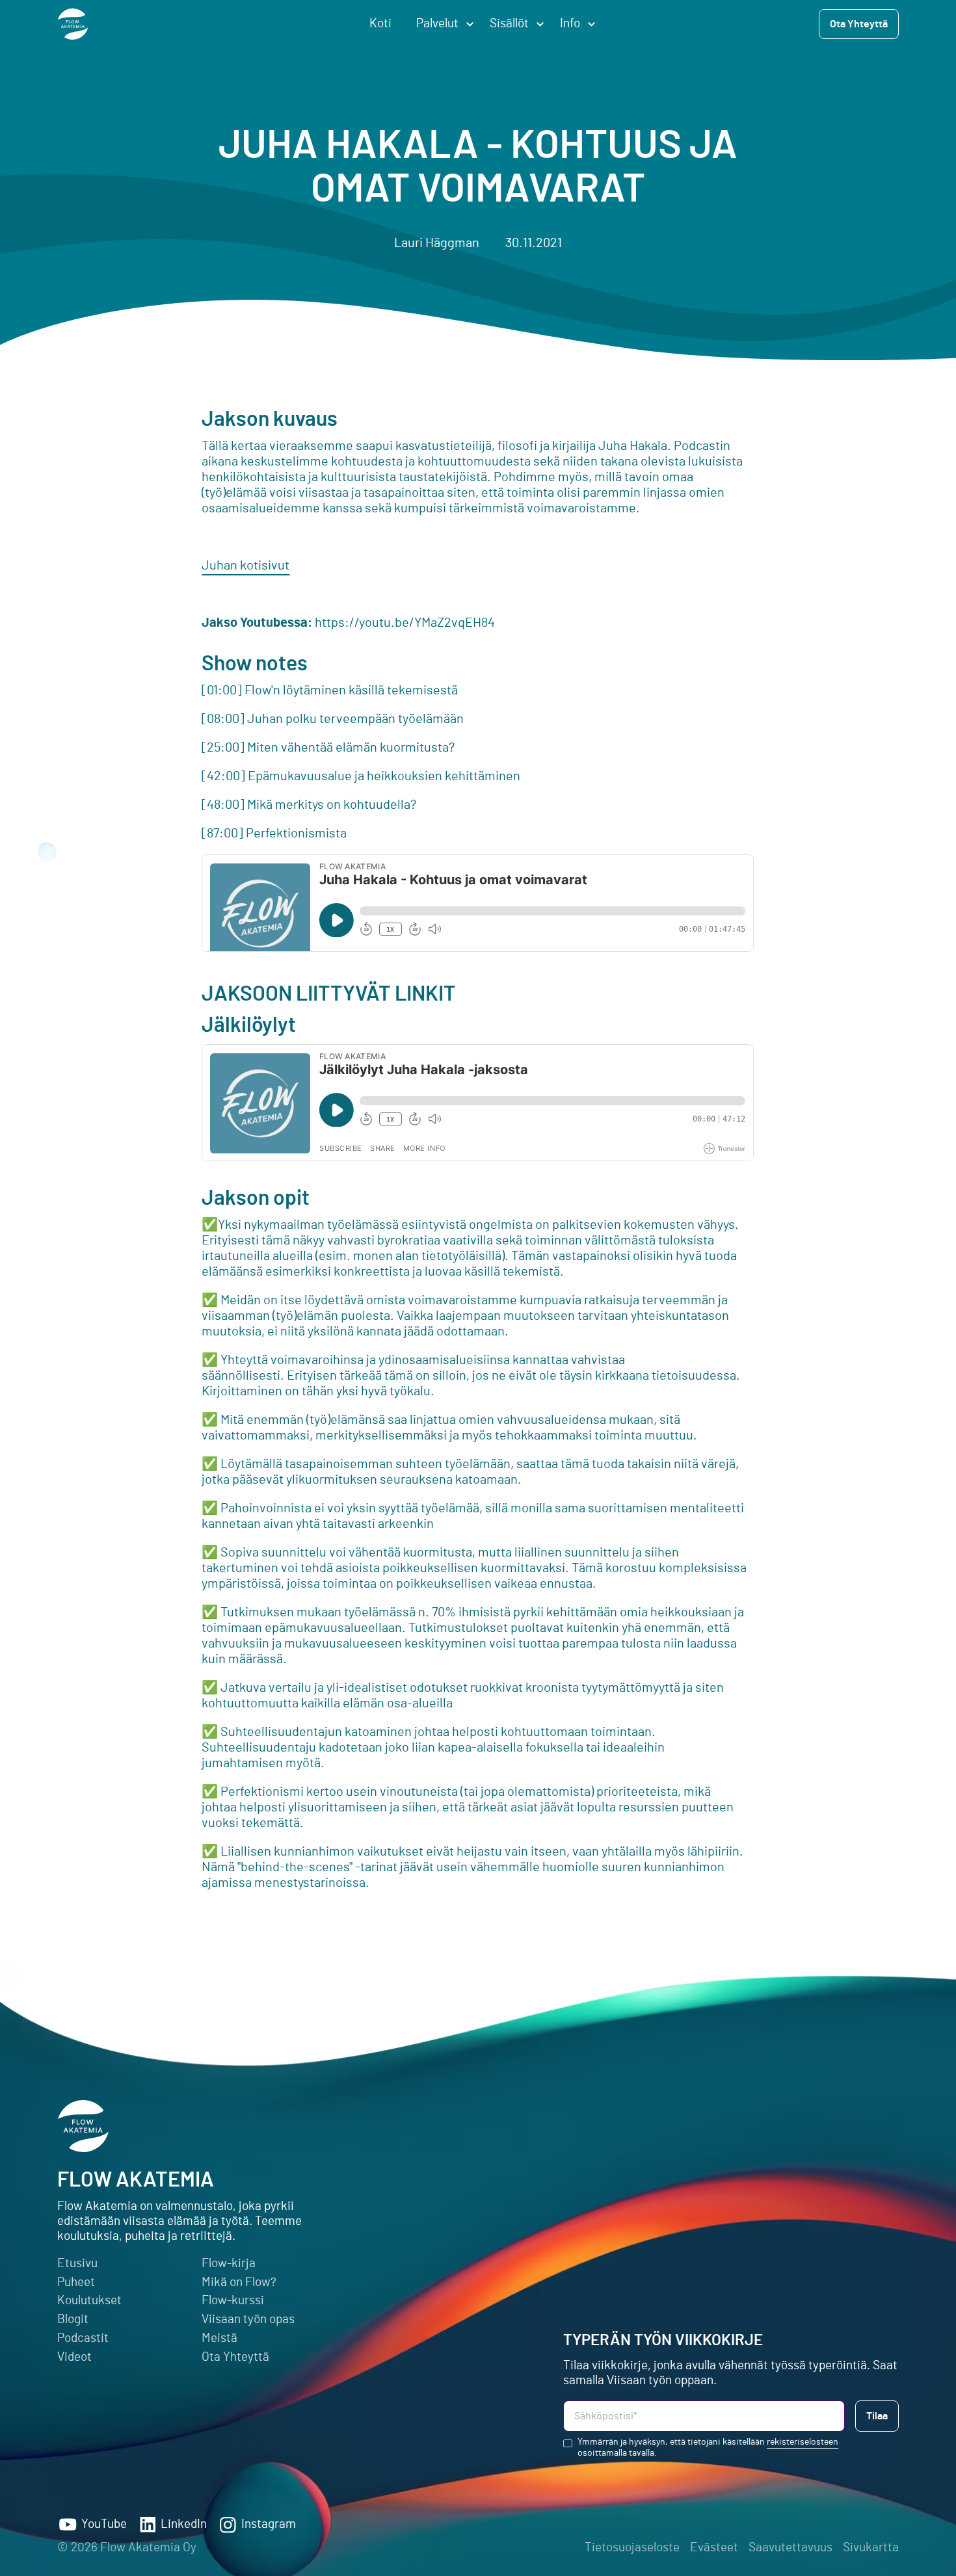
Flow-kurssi (233, 2301)
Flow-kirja (229, 2264)
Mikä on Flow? (239, 2282)
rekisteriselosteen (803, 2442)
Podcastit (83, 2338)
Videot (74, 2357)
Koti (380, 24)
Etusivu (77, 2264)
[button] (441, 24)
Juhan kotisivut (246, 566)
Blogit (73, 2320)
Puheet (76, 2282)
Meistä (219, 2338)
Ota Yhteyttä (235, 2357)
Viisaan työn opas (248, 2320)
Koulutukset (89, 2301)
